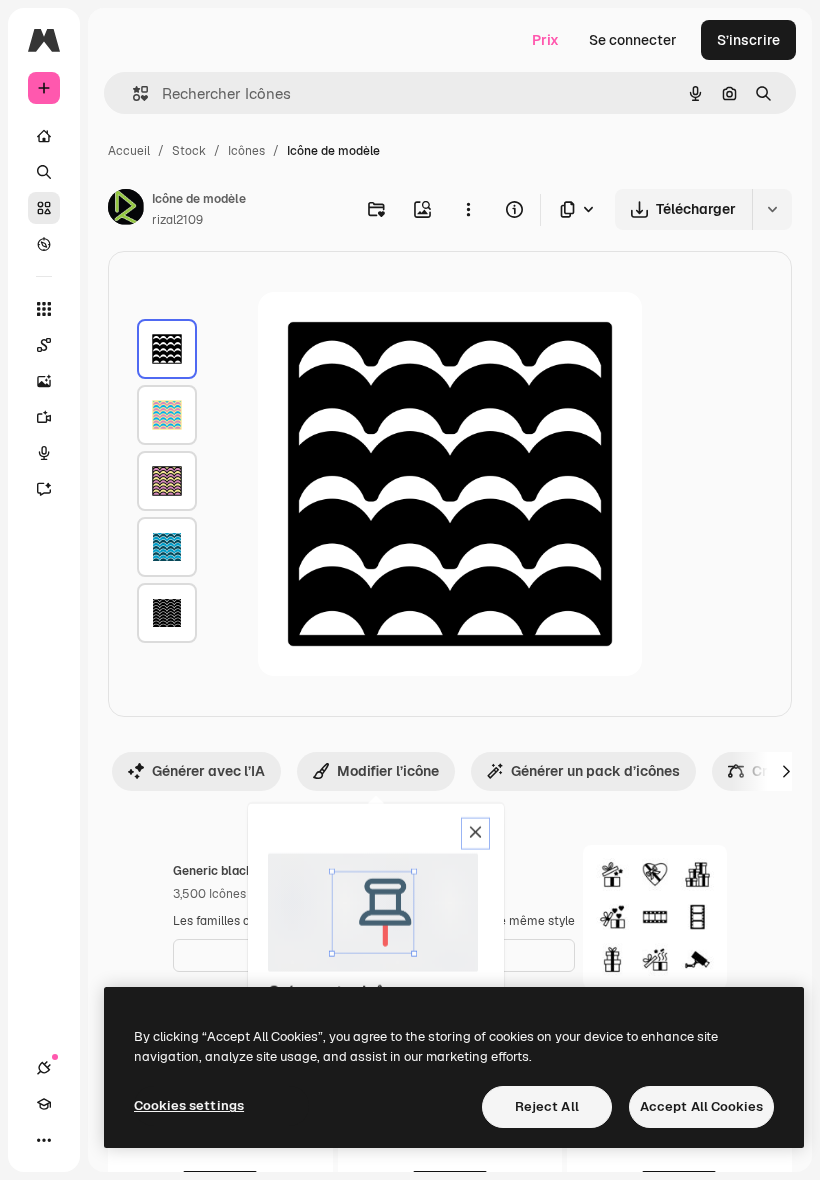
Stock (189, 151)
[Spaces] (44, 345)
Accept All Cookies (701, 1106)
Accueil (129, 151)
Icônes (246, 151)
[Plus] (44, 1140)
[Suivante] (786, 771)
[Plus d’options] (468, 209)
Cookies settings (189, 1105)
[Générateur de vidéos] (44, 417)
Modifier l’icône (388, 771)
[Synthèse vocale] (44, 453)
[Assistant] (44, 489)
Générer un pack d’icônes (595, 771)
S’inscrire (748, 40)
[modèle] (167, 349)
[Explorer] (44, 244)
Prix (545, 40)
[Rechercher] (44, 172)
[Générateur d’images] (44, 381)
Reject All (547, 1106)
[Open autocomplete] (132, 93)
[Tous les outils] (44, 309)
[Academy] (44, 1104)
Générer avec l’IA (208, 771)
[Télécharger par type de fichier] (578, 209)
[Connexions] (44, 1068)
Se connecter (633, 40)
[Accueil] (44, 136)
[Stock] (44, 208)
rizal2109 (177, 220)
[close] (475, 834)
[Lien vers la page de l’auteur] (126, 210)
